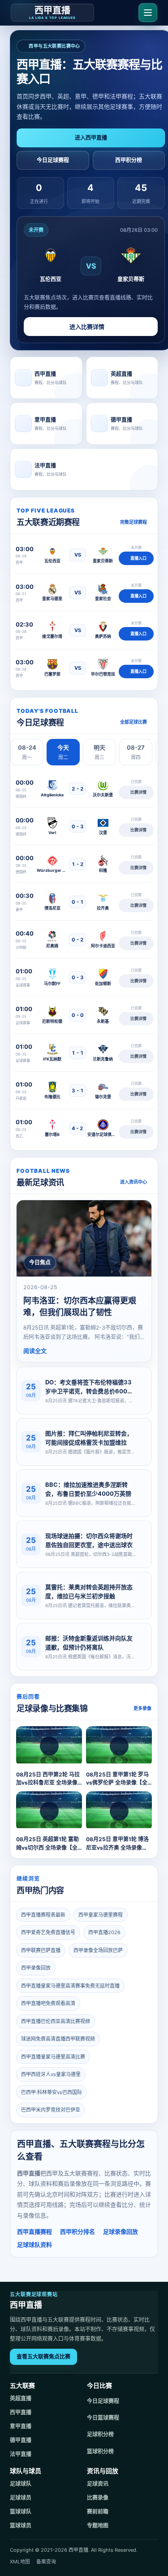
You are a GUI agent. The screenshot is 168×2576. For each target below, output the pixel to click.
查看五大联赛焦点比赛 (43, 2357)
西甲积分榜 (129, 160)
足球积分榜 (100, 2434)
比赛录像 (98, 2498)
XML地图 (20, 2562)
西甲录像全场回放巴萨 (98, 1950)
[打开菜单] (148, 13)
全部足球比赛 (134, 722)
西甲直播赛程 (34, 2231)
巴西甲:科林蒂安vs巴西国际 (52, 2092)
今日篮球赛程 (103, 2418)
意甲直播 (21, 2426)
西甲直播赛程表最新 (43, 1915)
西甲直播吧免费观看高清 (48, 2003)
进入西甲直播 (91, 138)
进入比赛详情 (87, 327)
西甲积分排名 (78, 2231)
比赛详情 (138, 792)
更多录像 (142, 1708)
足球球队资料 (34, 2245)
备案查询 (46, 2562)
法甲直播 (21, 2454)
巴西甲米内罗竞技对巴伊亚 (51, 2110)
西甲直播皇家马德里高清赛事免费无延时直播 (70, 1986)
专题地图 (98, 2525)
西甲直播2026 (104, 1932)
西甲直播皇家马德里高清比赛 (53, 2057)
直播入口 (138, 558)
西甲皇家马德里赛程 (101, 1915)
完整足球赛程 (134, 522)
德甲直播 (21, 2440)
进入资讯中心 (134, 1182)
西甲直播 (21, 2412)
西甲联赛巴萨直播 (41, 1950)
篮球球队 (21, 2512)
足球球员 (21, 2498)
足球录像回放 (121, 2231)
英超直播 (21, 2398)
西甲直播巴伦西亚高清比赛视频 (56, 2021)
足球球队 (21, 2484)
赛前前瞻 (98, 2512)
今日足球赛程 (53, 160)
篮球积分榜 (100, 2451)
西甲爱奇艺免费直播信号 (48, 1932)
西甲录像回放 (36, 1968)
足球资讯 (98, 2484)
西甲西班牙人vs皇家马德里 (51, 2074)
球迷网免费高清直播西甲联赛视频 (58, 2039)
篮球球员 (21, 2525)
